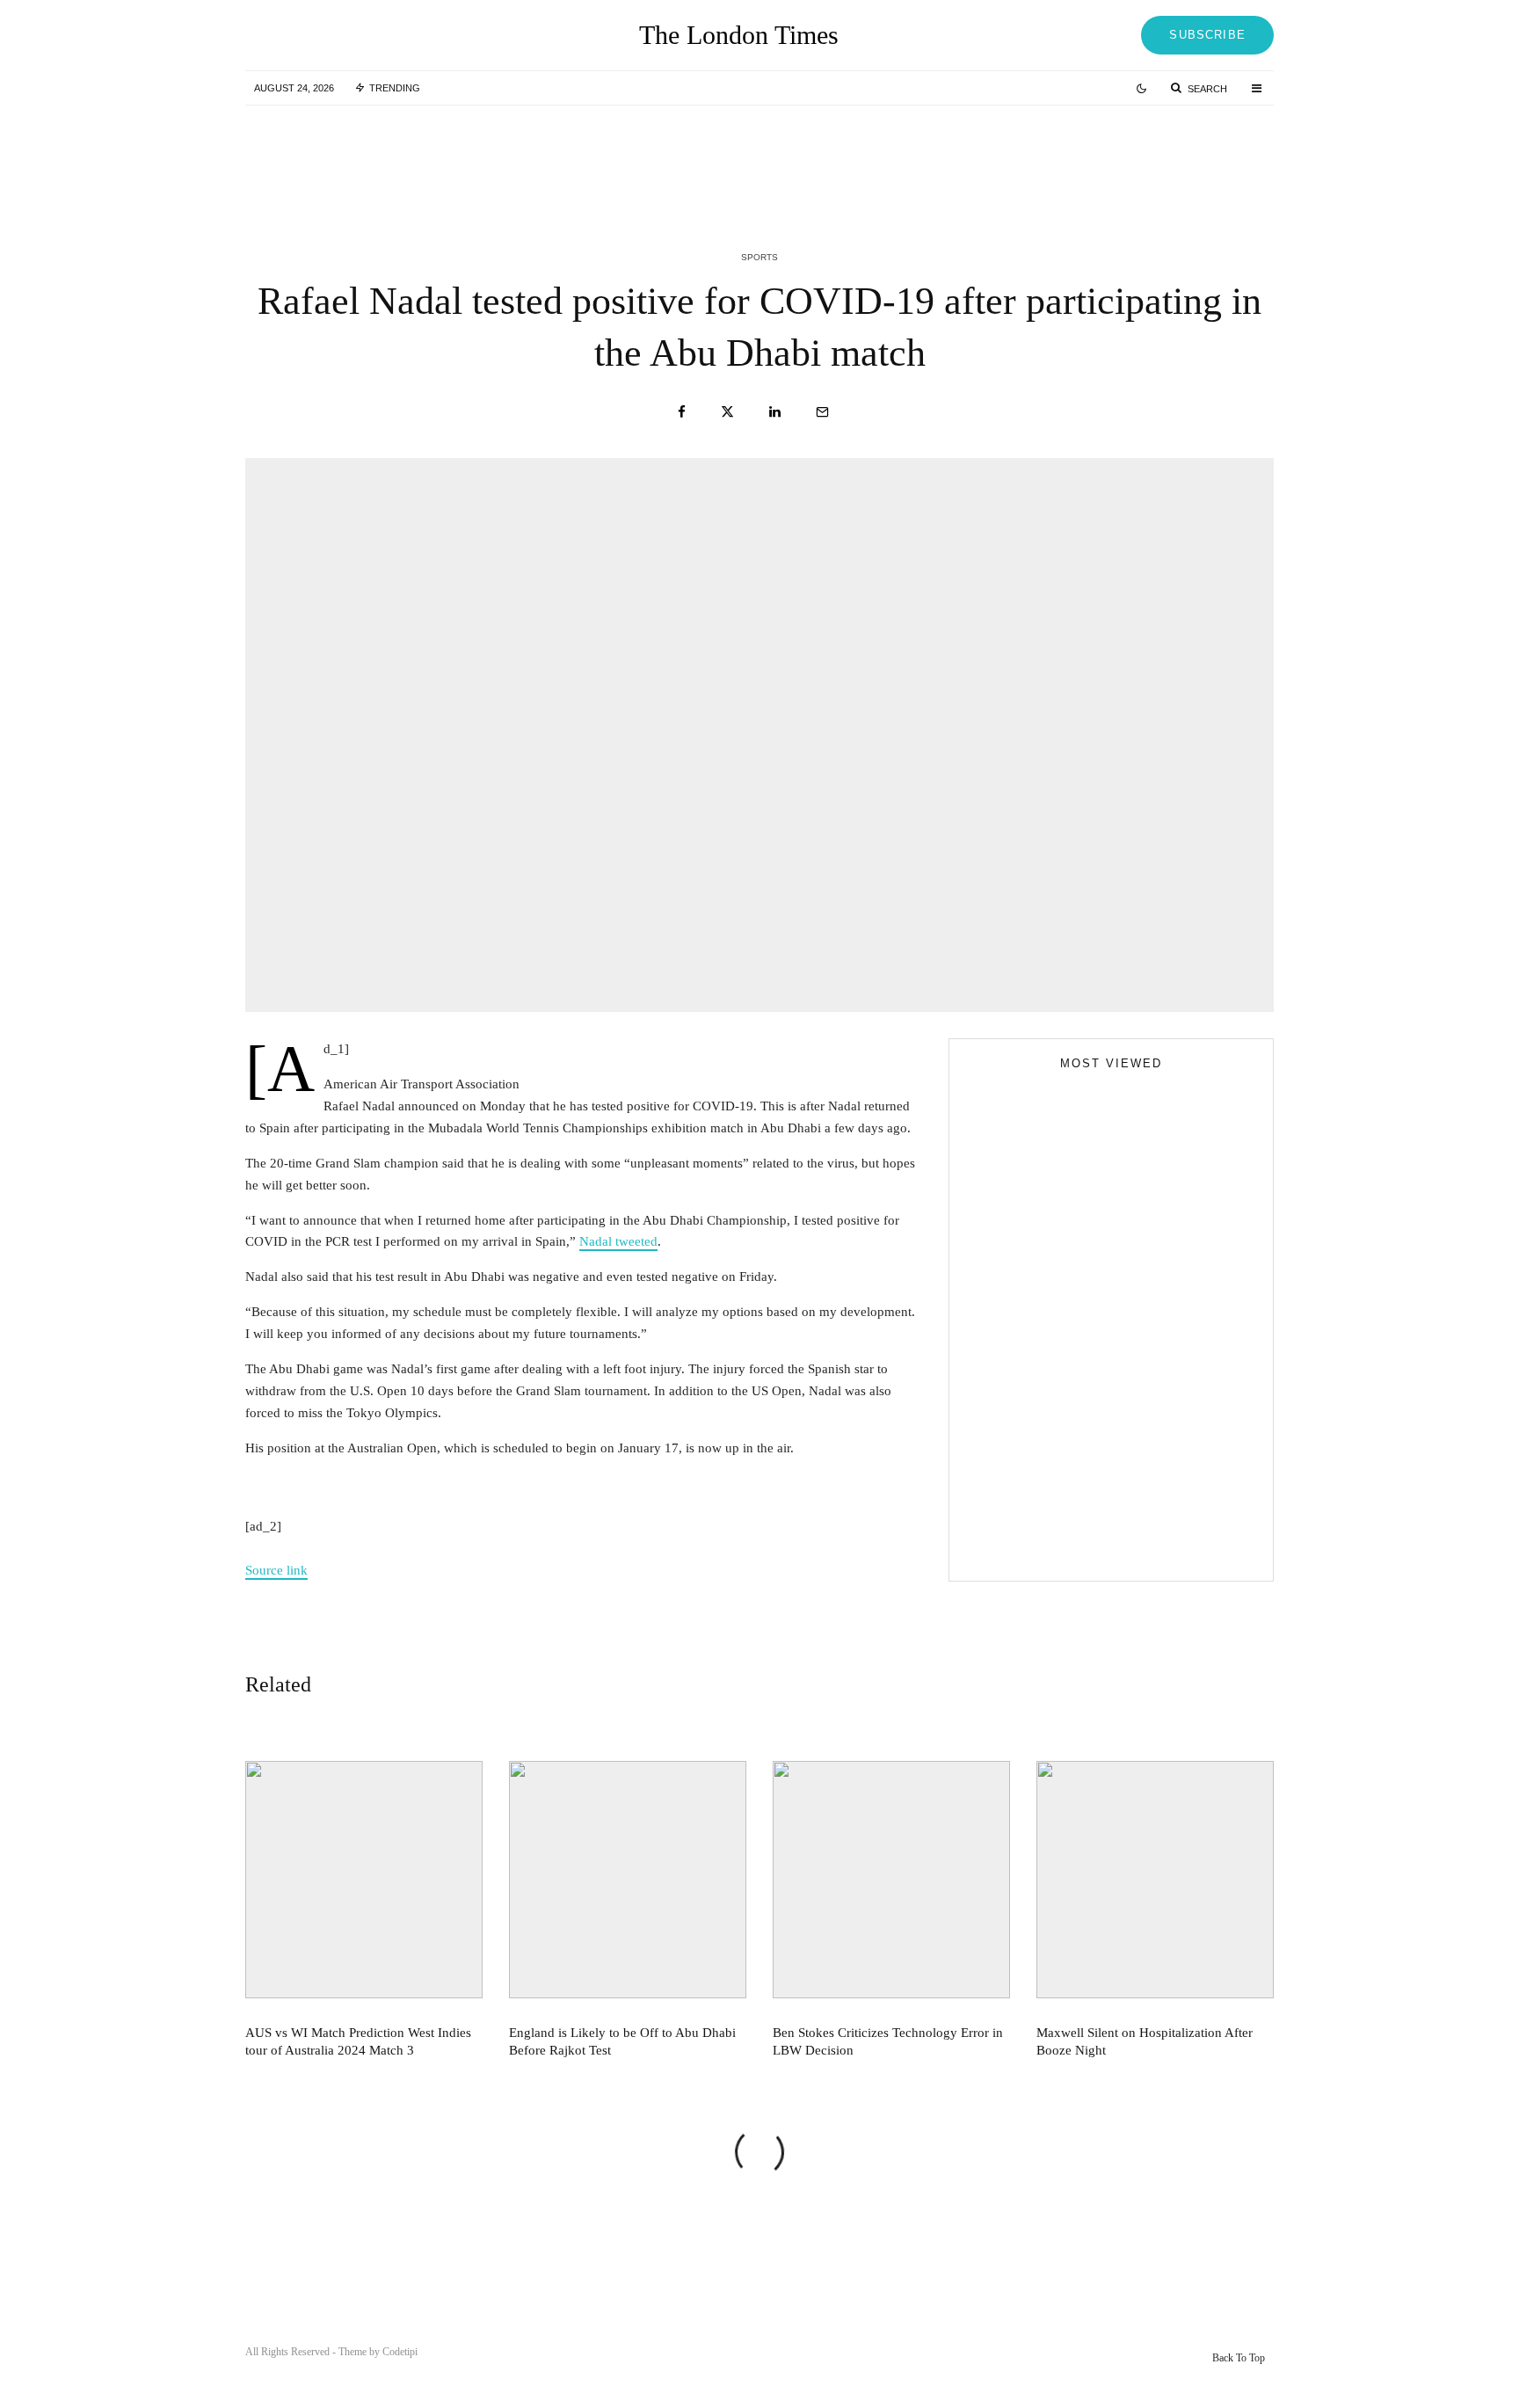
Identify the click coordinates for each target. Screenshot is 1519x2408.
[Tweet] (727, 412)
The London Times (739, 35)
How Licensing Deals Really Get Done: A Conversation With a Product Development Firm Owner (1145, 1479)
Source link (276, 1570)
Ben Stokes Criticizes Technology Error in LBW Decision (1147, 156)
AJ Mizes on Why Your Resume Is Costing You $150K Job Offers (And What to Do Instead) (1096, 1547)
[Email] (822, 412)
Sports (759, 257)
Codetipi (400, 2352)
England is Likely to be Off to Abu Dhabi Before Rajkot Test (794, 156)
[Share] (682, 412)
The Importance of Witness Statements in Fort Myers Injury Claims (1142, 1400)
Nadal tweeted (618, 1241)
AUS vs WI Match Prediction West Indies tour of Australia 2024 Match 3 (442, 156)
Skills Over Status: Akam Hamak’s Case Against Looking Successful (1098, 1371)
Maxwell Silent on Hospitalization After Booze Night (1145, 2041)
